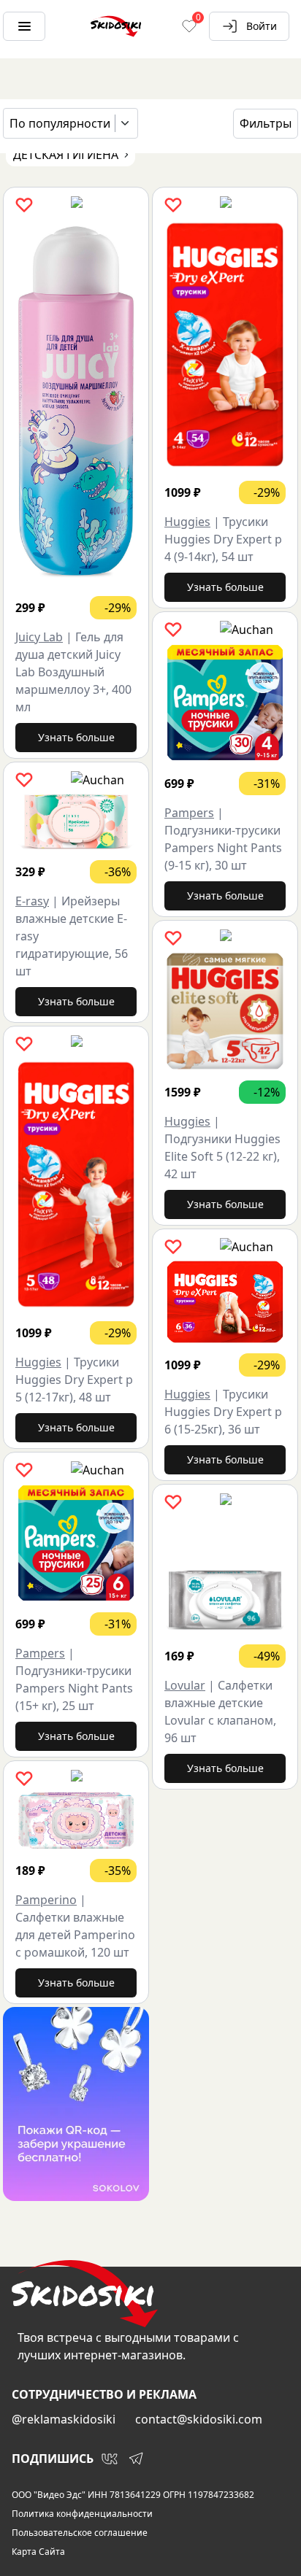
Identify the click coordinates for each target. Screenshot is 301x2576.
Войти (262, 26)
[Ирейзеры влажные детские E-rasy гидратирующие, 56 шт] (76, 822)
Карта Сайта (38, 2552)
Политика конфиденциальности (82, 2514)
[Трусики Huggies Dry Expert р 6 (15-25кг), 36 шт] (225, 1302)
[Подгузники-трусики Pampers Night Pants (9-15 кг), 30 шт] (225, 703)
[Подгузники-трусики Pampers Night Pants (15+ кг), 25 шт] (76, 1543)
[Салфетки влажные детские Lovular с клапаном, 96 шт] (225, 1575)
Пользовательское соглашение (80, 2533)
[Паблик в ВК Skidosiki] (110, 2459)
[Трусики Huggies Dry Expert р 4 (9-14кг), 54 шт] (225, 345)
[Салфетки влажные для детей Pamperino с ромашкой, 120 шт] (76, 1820)
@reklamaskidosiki (64, 2419)
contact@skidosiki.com (199, 2419)
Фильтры (266, 123)
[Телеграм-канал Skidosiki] (136, 2459)
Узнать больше (76, 737)
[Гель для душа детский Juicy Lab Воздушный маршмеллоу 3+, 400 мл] (76, 402)
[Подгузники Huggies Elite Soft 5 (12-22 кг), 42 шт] (225, 1011)
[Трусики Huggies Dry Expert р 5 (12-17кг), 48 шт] (76, 1184)
